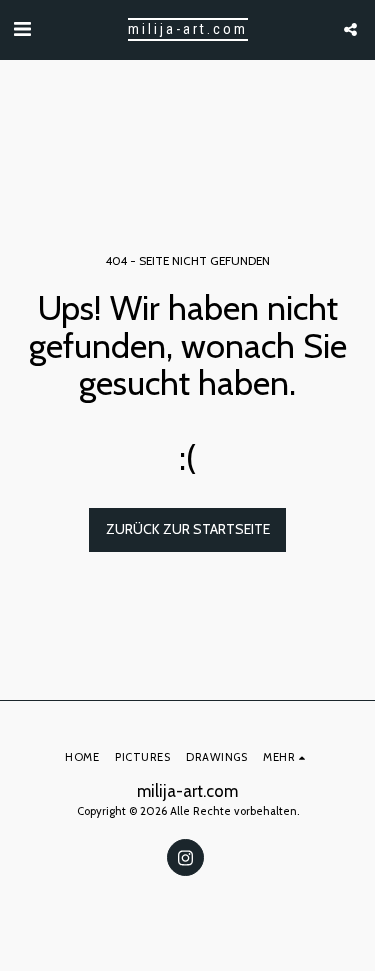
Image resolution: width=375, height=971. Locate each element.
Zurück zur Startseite (188, 529)
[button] (22, 29)
